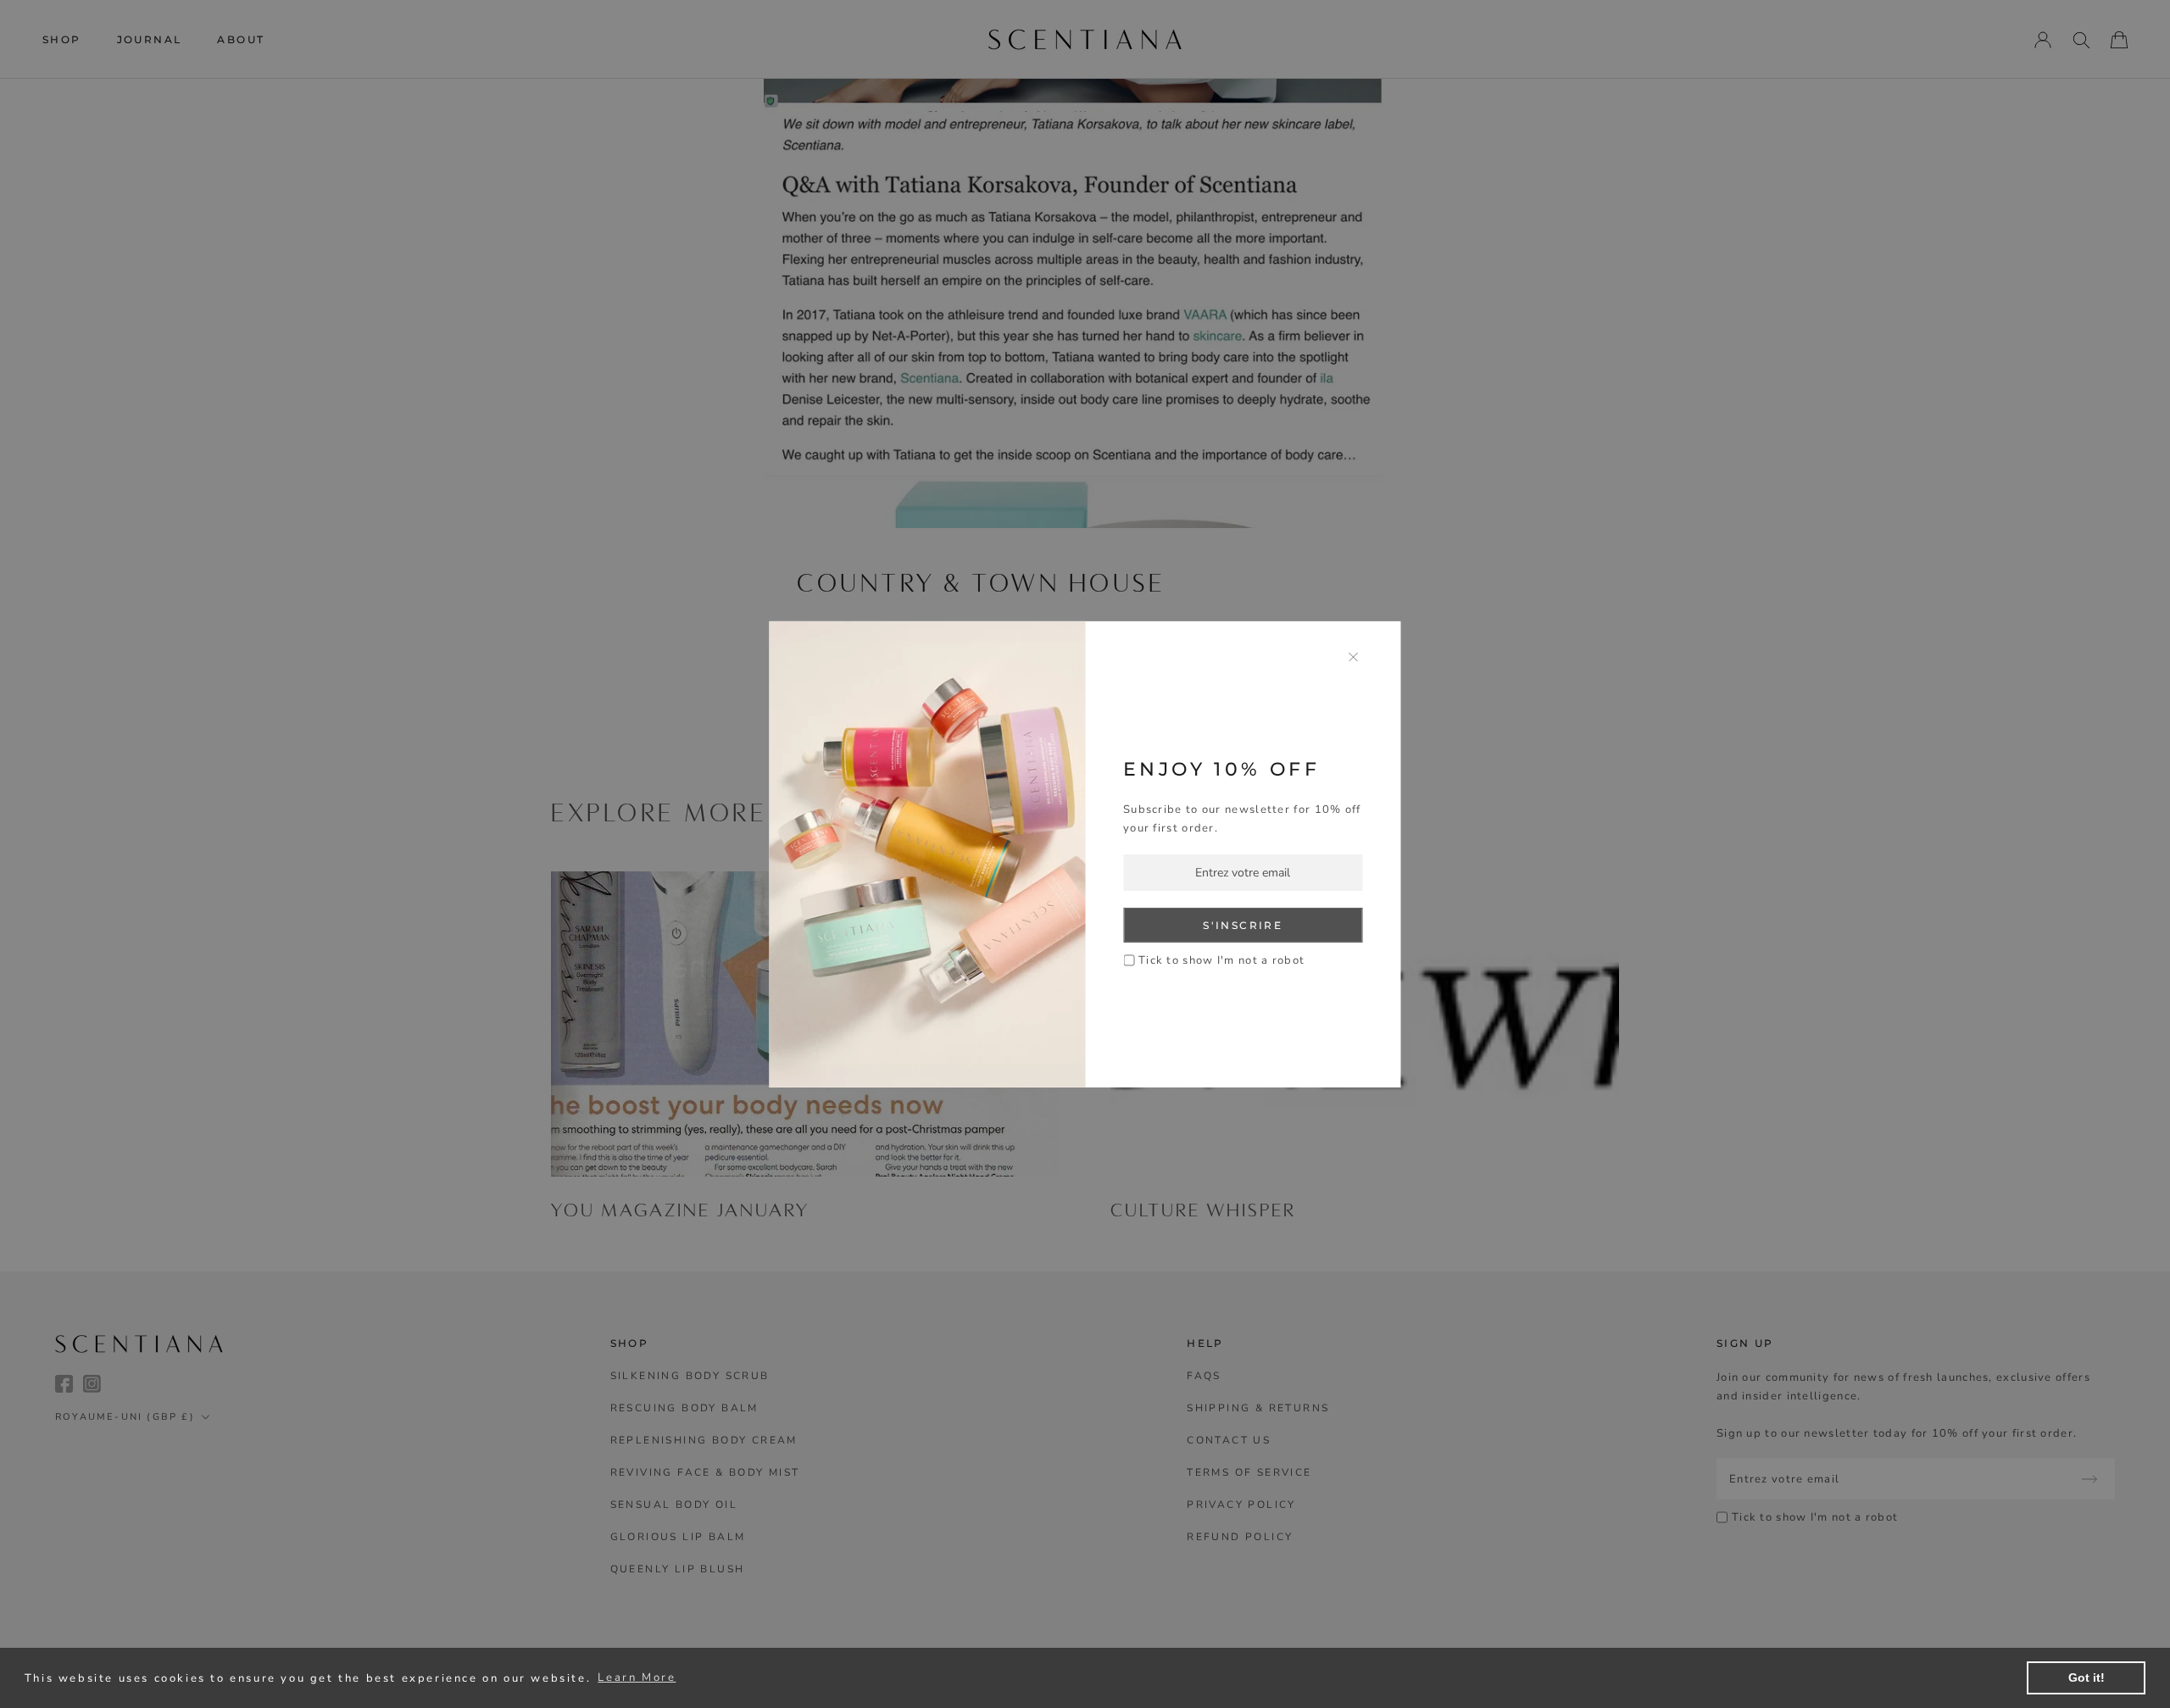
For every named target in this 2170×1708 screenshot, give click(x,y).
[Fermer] (1354, 656)
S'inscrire (1243, 925)
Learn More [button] (637, 1677)
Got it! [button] (2087, 1677)
